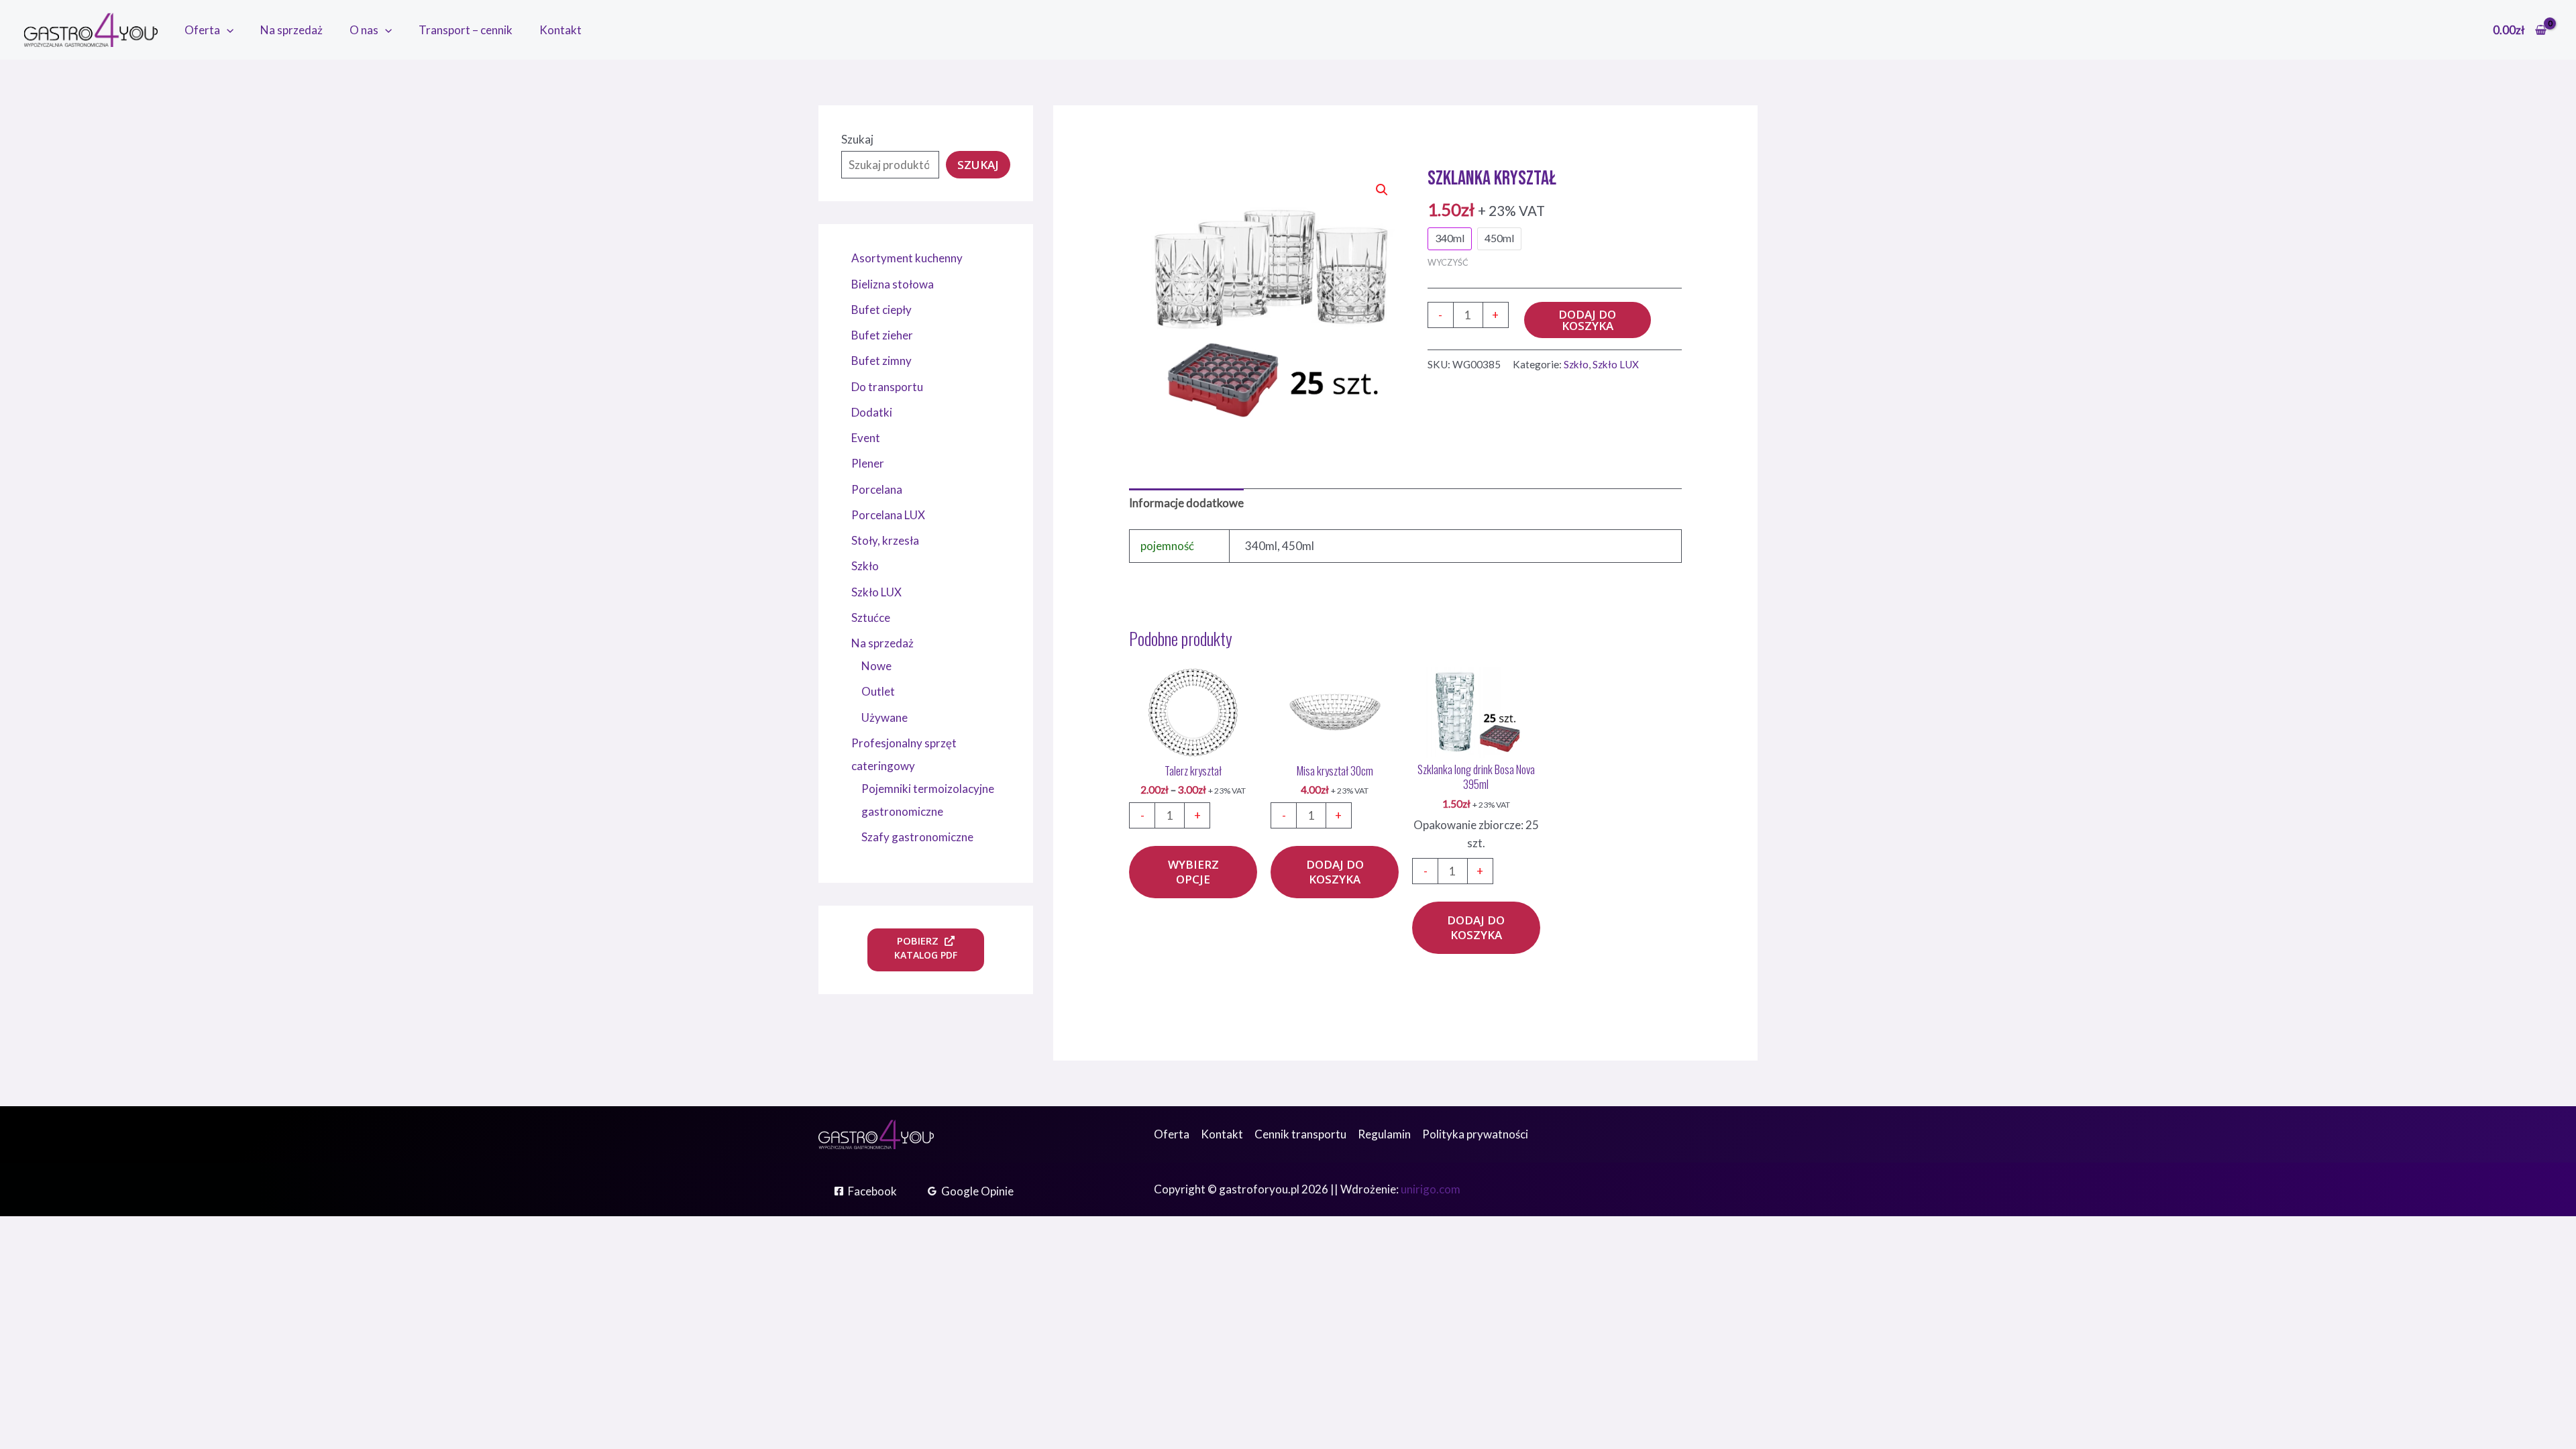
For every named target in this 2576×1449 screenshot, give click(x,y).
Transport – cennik (466, 30)
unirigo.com (1431, 1189)
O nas (364, 30)
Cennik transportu (1300, 1134)
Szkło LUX (1616, 364)
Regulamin (1384, 1134)
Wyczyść (1448, 262)
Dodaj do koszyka (1587, 320)
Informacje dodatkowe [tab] (1186, 503)
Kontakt (560, 30)
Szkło (1576, 364)
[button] (227, 30)
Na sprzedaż (291, 30)
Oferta (202, 30)
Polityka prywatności (1475, 1134)
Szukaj (857, 139)
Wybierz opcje (1193, 872)
